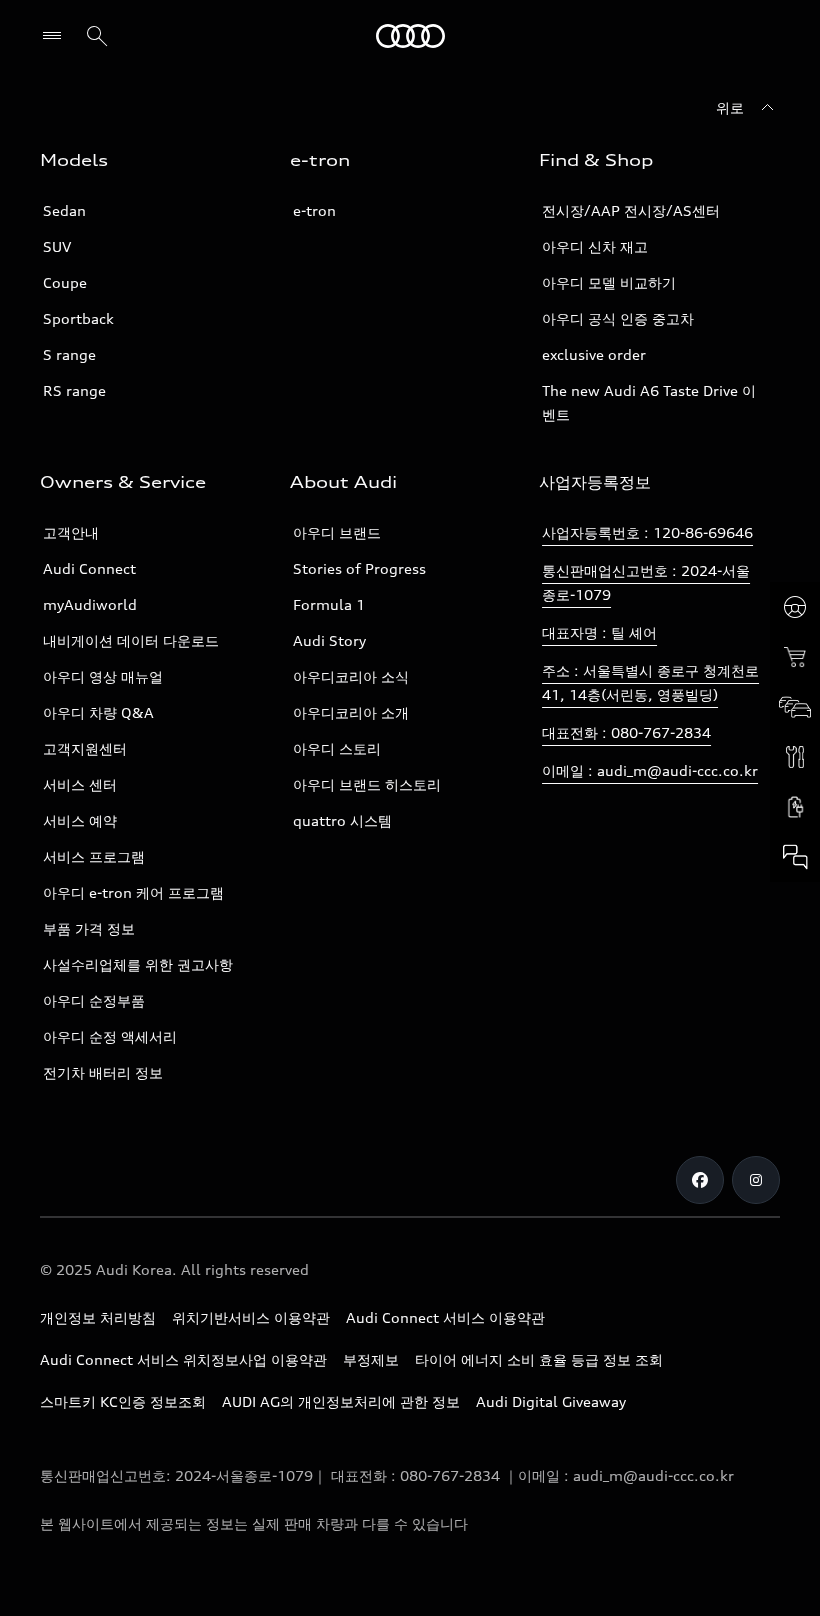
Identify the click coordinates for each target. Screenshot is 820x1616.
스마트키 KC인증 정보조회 (123, 1401)
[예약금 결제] (795, 657)
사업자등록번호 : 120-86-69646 (647, 532)
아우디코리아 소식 (351, 676)
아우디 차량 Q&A (98, 712)
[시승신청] (795, 607)
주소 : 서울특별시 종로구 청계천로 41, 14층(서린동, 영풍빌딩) (650, 682)
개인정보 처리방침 (98, 1317)
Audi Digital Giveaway (551, 1401)
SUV (57, 246)
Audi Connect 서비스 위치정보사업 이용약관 (183, 1359)
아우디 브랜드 (337, 532)
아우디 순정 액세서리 (110, 1036)
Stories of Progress (359, 568)
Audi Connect (89, 568)
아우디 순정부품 (94, 1000)
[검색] (97, 36)
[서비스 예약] (795, 757)
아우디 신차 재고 (595, 246)
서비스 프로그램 (94, 856)
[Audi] (410, 36)
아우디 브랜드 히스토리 (367, 784)
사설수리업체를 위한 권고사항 (138, 964)
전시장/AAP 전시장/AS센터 (631, 210)
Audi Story (329, 640)
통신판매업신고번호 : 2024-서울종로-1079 (646, 582)
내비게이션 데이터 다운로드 (131, 640)
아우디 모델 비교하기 (609, 282)
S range (69, 354)
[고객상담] (795, 857)
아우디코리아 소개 (351, 712)
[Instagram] (756, 1180)
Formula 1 (329, 604)
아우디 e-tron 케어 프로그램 (133, 892)
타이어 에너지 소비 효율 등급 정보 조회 (539, 1359)
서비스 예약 (80, 820)
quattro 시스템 (342, 820)
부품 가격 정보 (89, 928)
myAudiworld (90, 604)
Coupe (65, 282)
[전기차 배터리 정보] (795, 807)
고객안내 (71, 532)
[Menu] (56, 36)
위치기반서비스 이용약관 (251, 1317)
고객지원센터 (85, 748)
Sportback (78, 318)
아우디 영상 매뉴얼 (103, 676)
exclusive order (594, 354)
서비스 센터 (80, 784)
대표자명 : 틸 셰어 (599, 632)
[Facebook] (700, 1180)
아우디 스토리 (337, 748)
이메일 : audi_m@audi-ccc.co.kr (650, 770)
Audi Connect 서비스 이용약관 (445, 1317)
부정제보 (371, 1359)
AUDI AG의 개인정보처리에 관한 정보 (341, 1401)
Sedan (64, 210)
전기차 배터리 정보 (103, 1072)
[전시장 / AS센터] (795, 707)
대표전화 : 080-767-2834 (626, 732)
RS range (74, 390)
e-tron (314, 210)
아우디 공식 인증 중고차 (618, 318)
